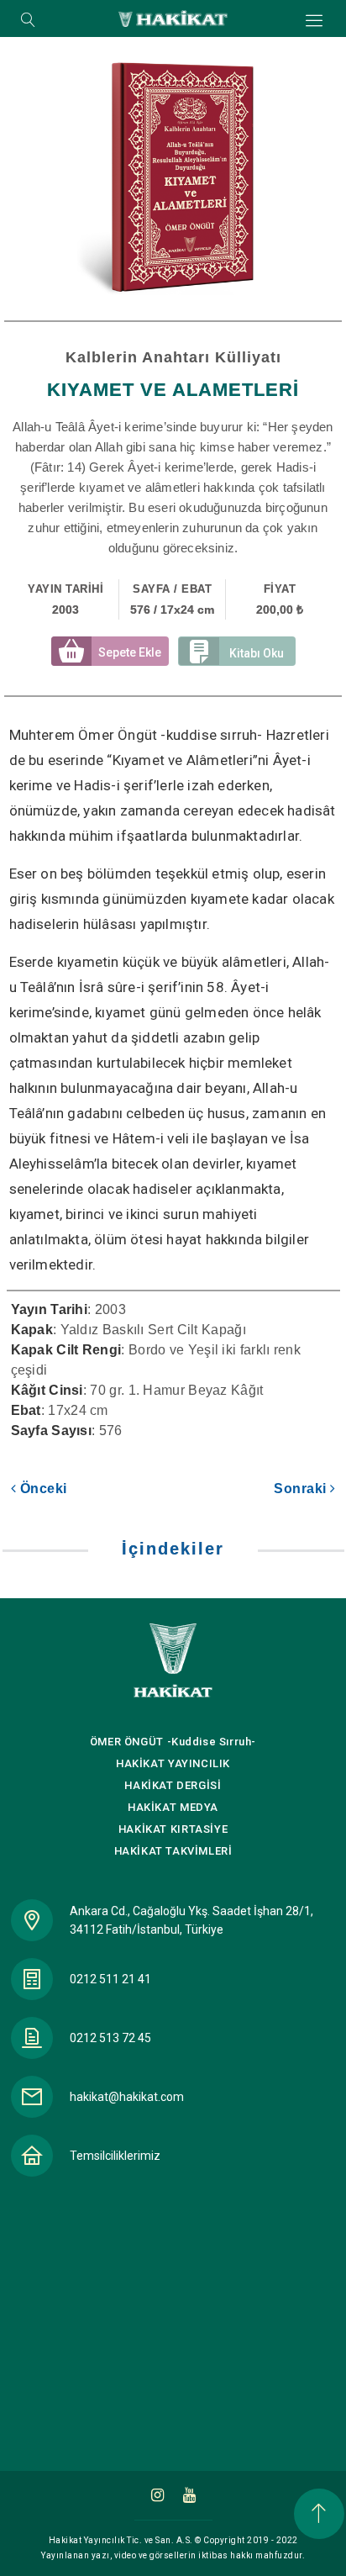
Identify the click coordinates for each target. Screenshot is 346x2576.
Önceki (42, 1489)
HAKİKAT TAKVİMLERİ (173, 1851)
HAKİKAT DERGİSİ (173, 1785)
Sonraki (302, 1489)
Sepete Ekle (130, 652)
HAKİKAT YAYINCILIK (173, 1763)
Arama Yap (28, 21)
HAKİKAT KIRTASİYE (173, 1829)
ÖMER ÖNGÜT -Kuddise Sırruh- (173, 1742)
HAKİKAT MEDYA (173, 1807)
